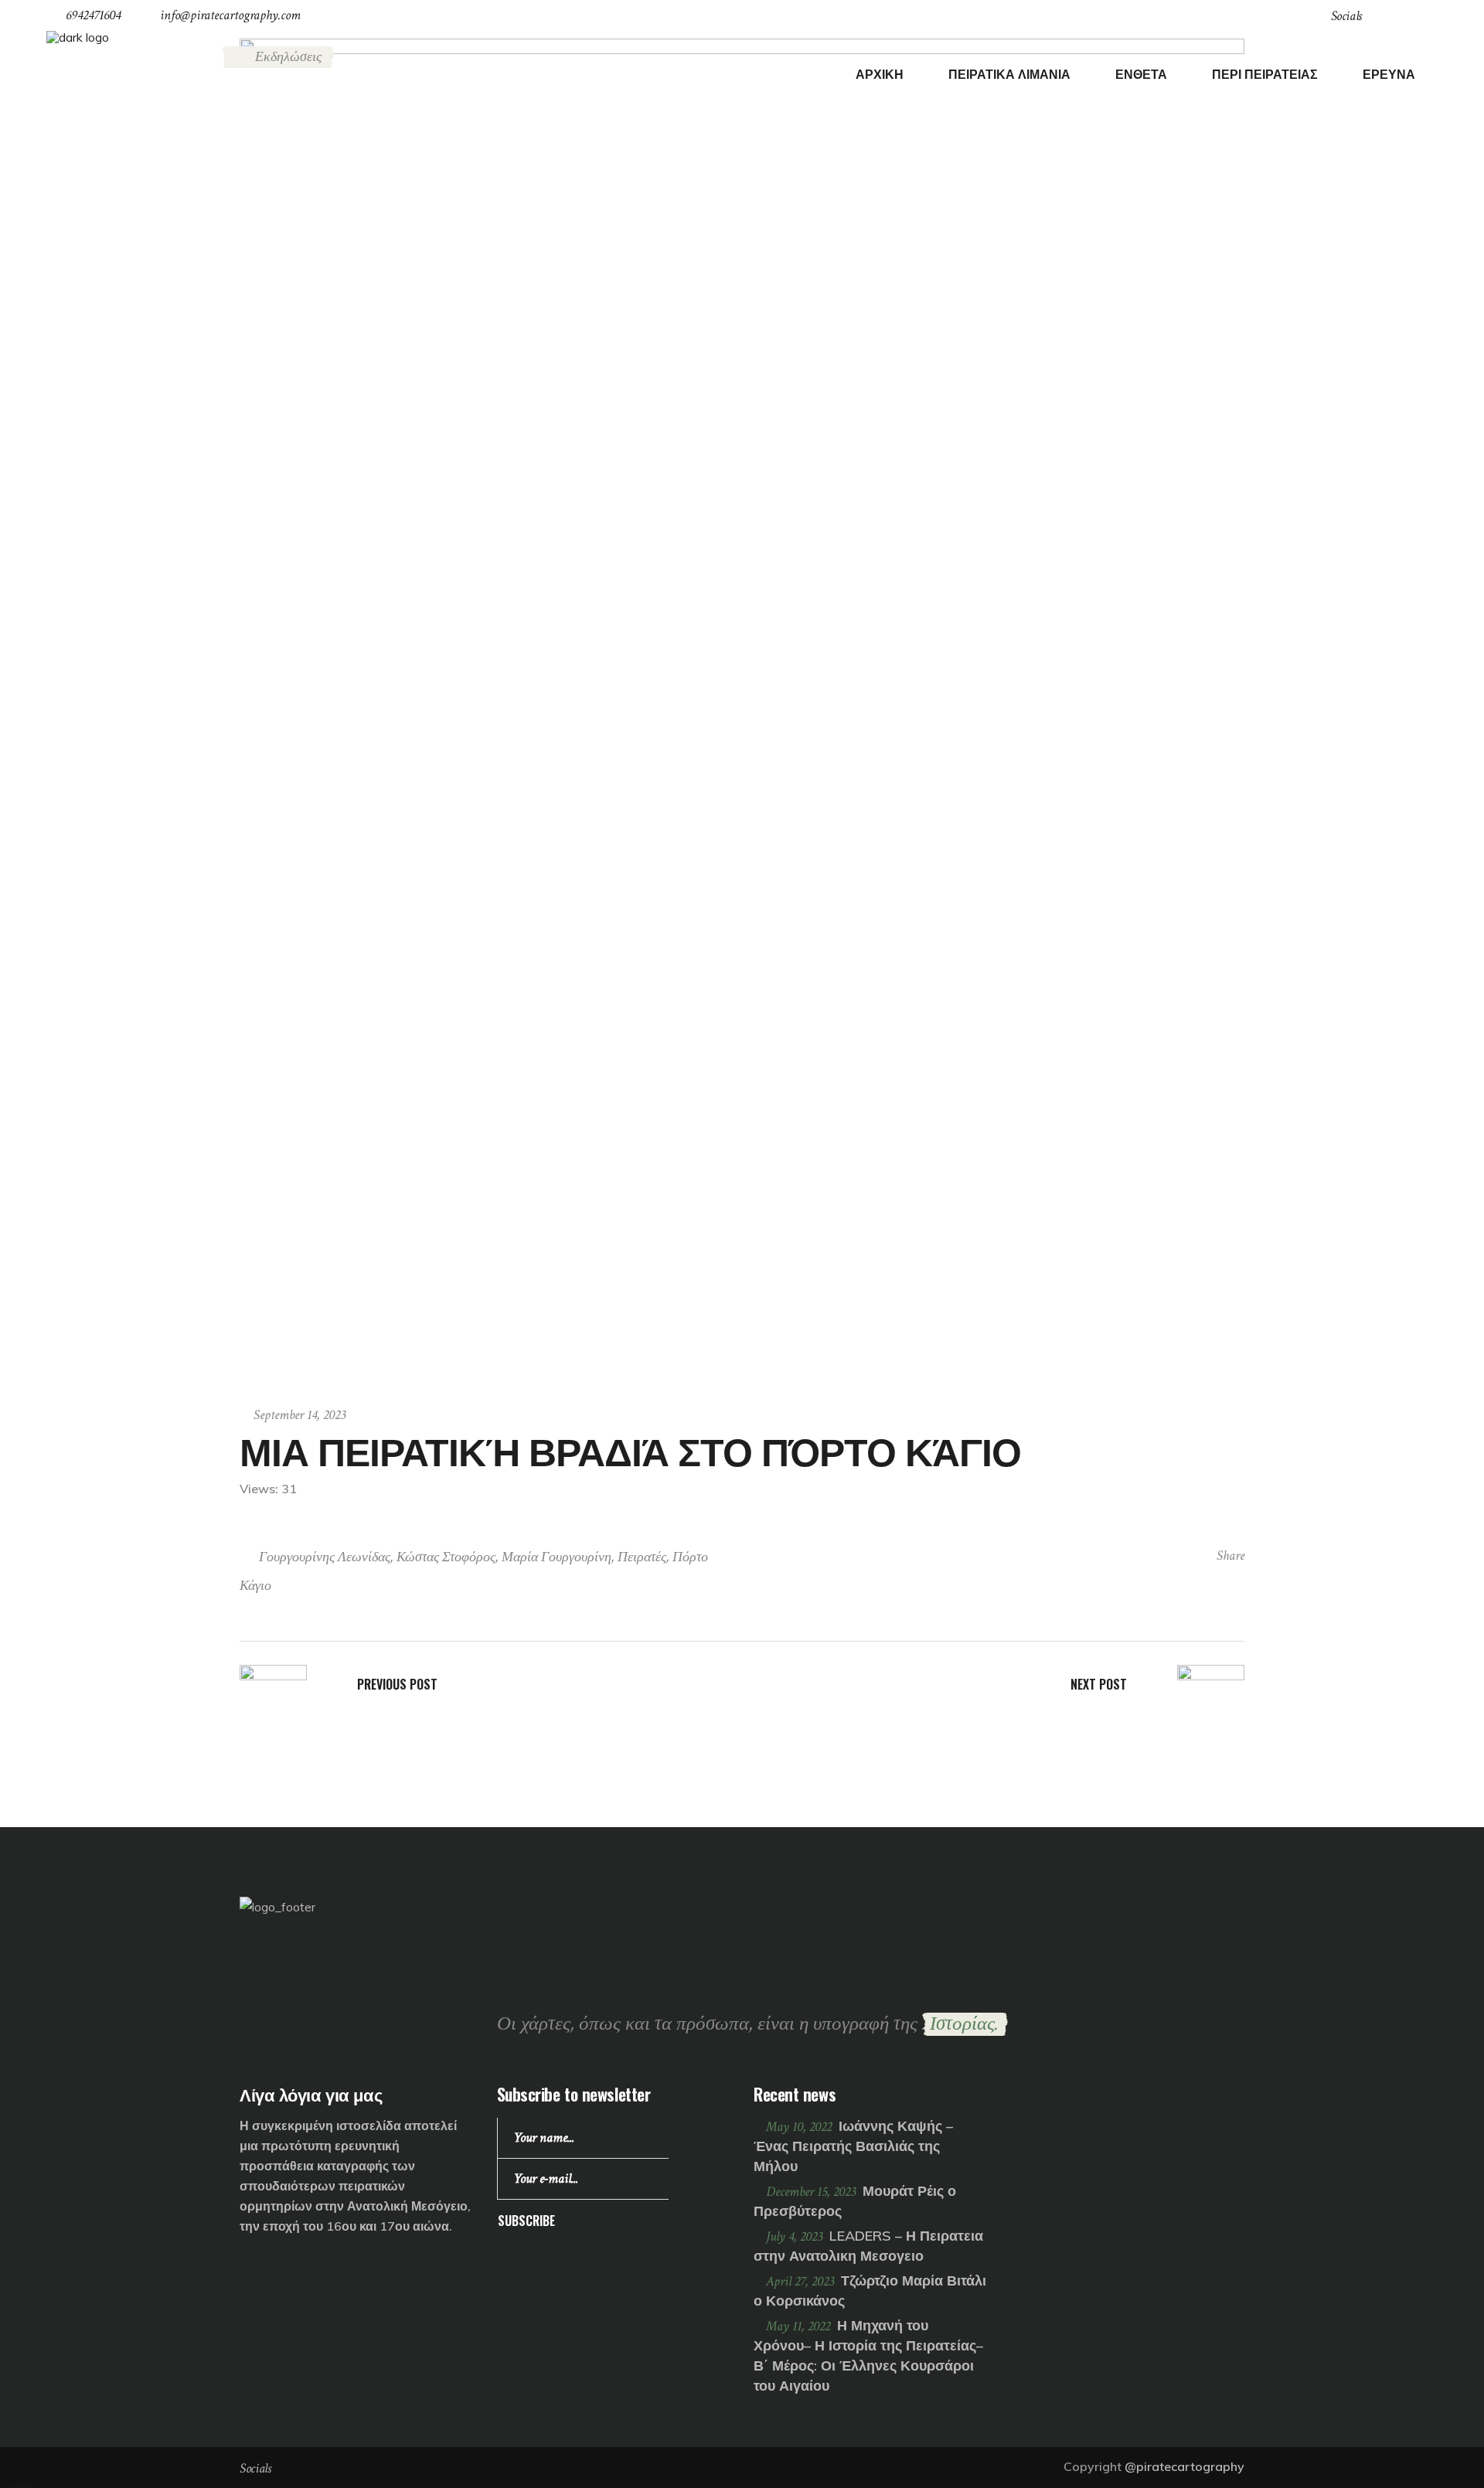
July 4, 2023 (796, 2236)
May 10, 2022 (800, 2127)
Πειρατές (642, 1557)
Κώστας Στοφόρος (446, 1557)
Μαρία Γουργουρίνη (556, 1557)
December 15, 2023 (812, 2192)
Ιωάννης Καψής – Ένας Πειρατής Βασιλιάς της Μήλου (853, 2146)
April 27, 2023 (802, 2281)
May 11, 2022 (800, 2326)
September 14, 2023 (300, 1415)
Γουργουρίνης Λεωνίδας (325, 1557)
